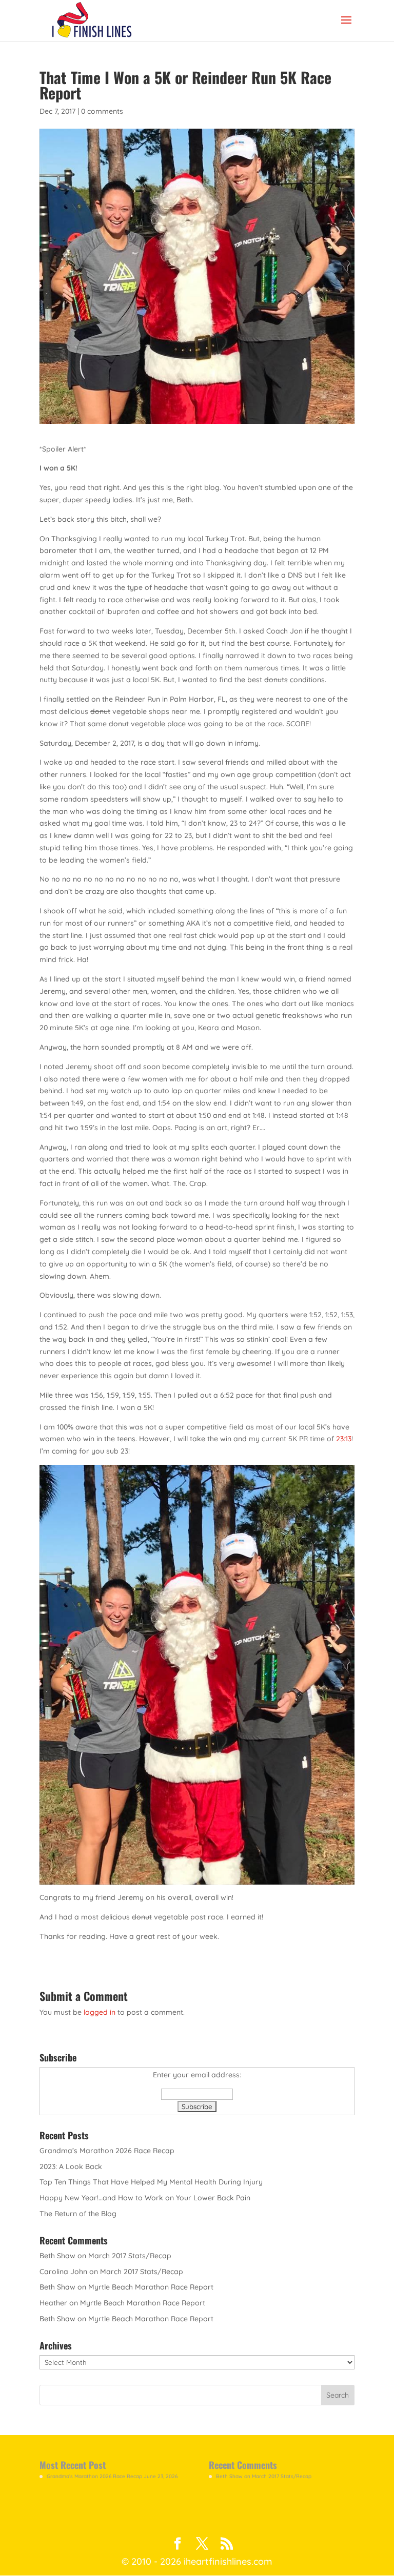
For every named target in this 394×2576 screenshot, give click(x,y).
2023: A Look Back (71, 2166)
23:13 (344, 1439)
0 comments (102, 111)
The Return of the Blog (78, 2214)
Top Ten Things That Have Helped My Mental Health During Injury (151, 2182)
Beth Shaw (57, 2256)
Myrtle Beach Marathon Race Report (151, 2287)
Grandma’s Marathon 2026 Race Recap (107, 2151)
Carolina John (63, 2272)
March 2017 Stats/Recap (130, 2256)
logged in (100, 2012)
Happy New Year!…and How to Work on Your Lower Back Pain (145, 2198)
